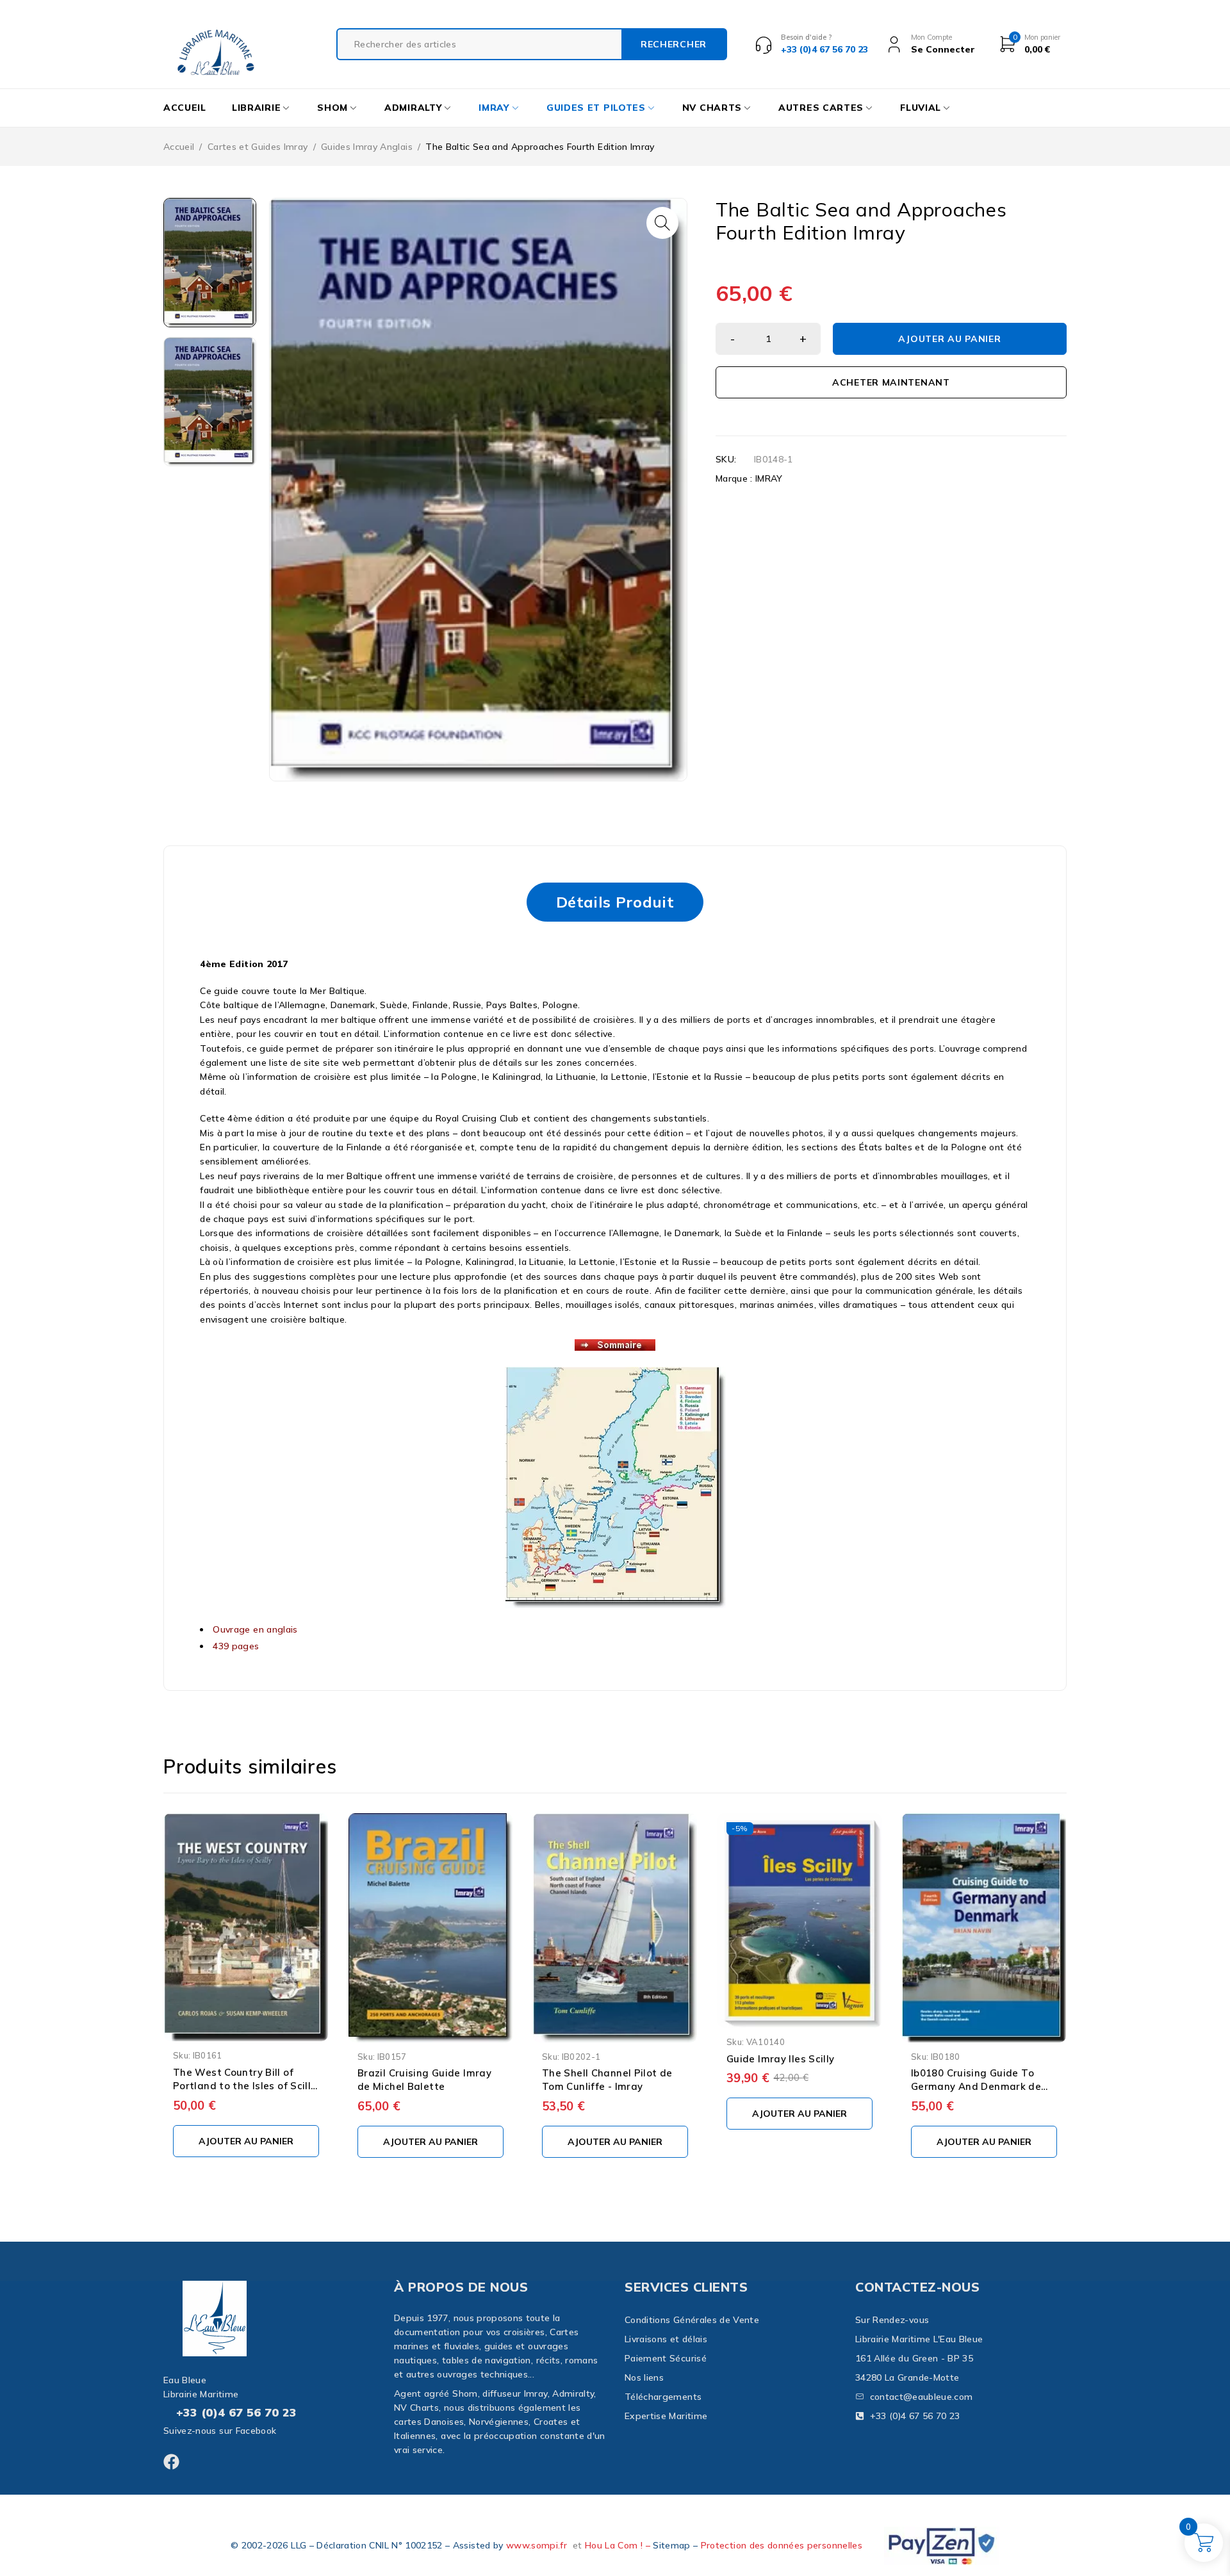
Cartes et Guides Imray (258, 147)
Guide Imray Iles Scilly (781, 2059)
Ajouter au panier (949, 339)
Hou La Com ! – (619, 2545)
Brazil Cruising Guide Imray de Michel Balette (424, 2080)
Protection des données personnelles (782, 2545)
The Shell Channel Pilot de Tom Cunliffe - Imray (607, 2080)
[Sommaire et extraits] (615, 1346)
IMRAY (769, 478)
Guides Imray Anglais (367, 147)
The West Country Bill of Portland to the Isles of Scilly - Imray (245, 2086)
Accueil (179, 147)
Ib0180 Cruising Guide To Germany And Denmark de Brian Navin (976, 2086)
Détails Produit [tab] (615, 902)
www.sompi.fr (537, 2545)
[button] (662, 223)
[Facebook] (171, 2462)
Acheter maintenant (891, 382)
